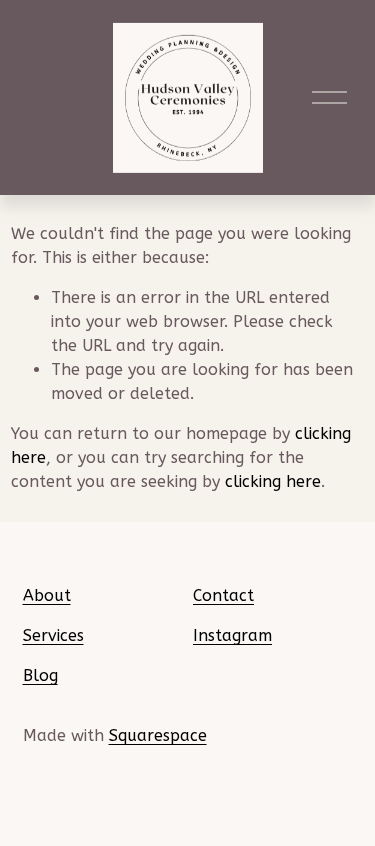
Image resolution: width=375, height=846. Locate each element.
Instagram (232, 635)
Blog (40, 675)
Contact (223, 595)
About (47, 595)
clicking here (273, 481)
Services (53, 635)
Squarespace (158, 735)
